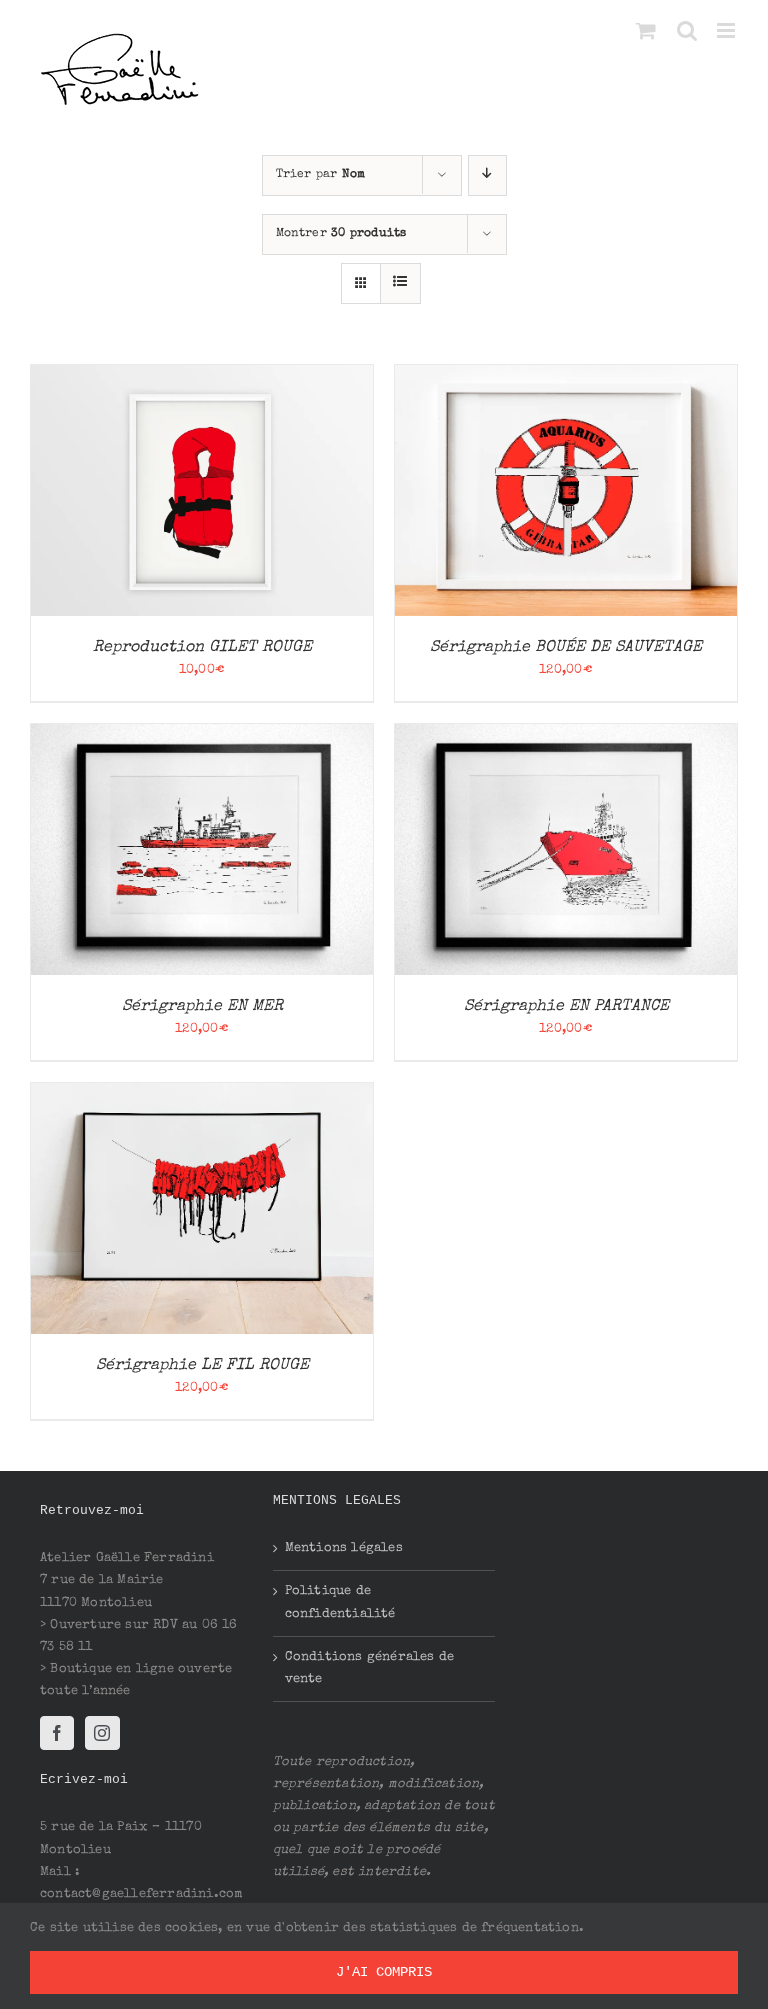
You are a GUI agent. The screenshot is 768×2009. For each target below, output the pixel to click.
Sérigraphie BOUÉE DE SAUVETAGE (566, 648)
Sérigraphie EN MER (202, 1007)
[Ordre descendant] (487, 175)
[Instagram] (102, 1733)
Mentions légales (344, 1548)
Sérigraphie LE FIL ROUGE (202, 1366)
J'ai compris (384, 1972)
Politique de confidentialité (340, 1602)
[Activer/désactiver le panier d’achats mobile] (646, 30)
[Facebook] (57, 1733)
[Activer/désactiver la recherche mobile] (687, 30)
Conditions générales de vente (370, 1668)
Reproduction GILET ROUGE (202, 648)
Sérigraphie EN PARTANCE (566, 1007)
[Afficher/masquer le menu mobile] (727, 30)
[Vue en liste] (400, 283)
